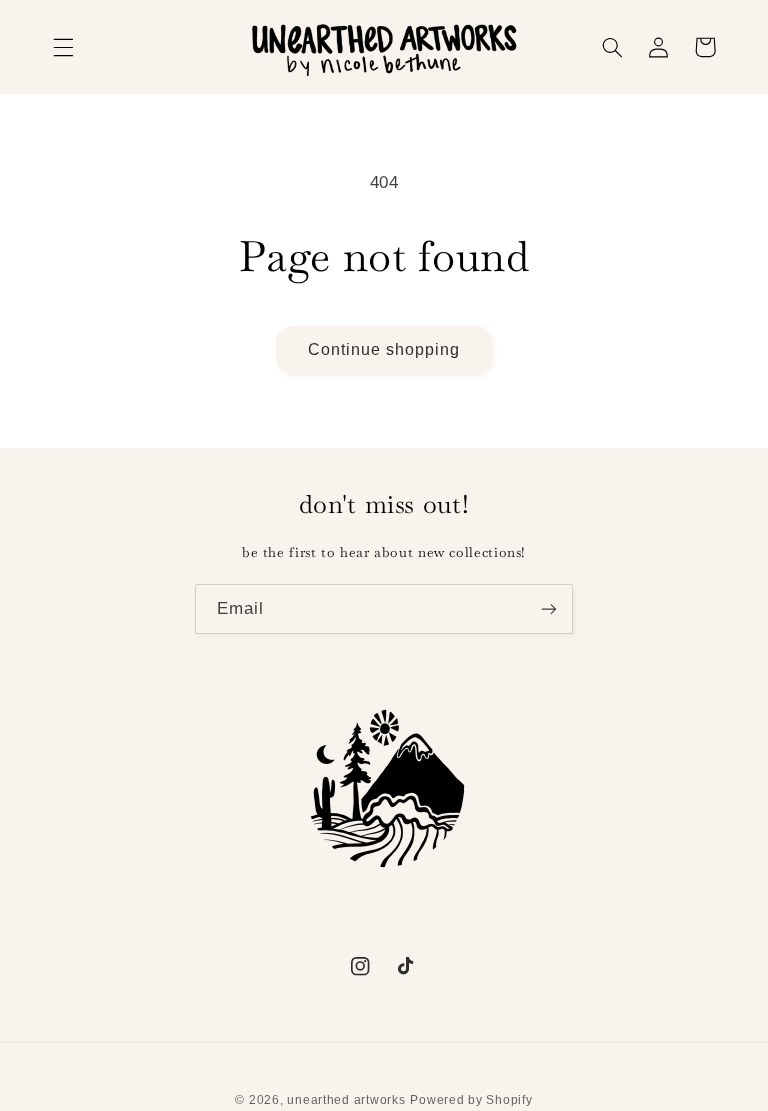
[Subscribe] (549, 608)
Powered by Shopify (471, 1100)
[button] (63, 47)
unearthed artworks (346, 1100)
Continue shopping (384, 349)
